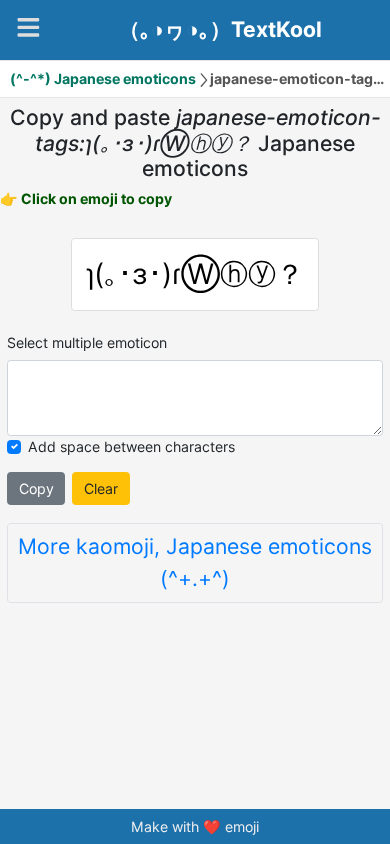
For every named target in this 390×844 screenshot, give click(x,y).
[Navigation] (28, 27)
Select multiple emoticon (87, 342)
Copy (36, 488)
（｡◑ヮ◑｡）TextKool (220, 30)
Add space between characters (131, 446)
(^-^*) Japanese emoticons (103, 78)
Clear (101, 488)
